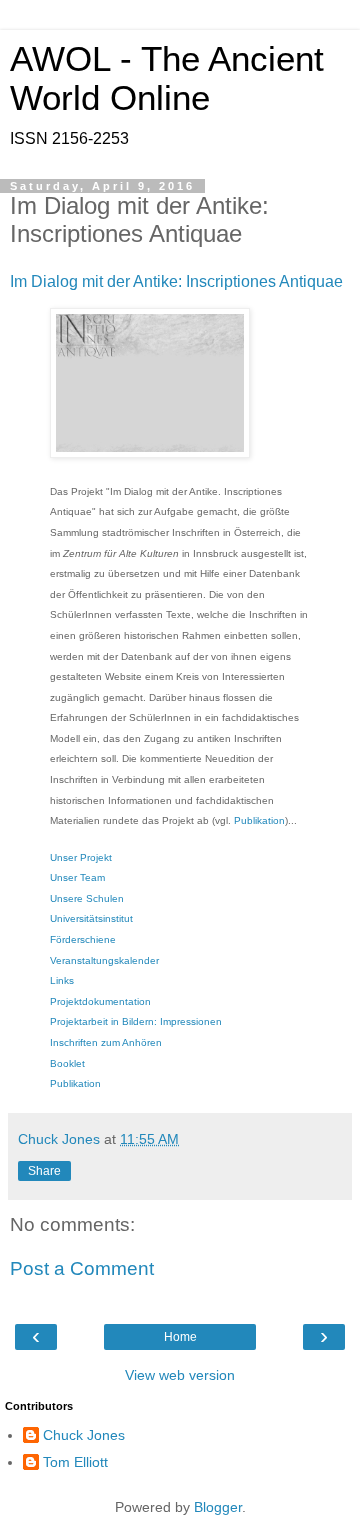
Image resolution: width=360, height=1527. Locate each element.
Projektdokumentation (100, 1001)
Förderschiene (83, 939)
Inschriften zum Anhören (106, 1042)
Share (44, 1171)
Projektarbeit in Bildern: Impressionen (136, 1021)
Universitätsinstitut (91, 918)
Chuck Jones (84, 1435)
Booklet (67, 1063)
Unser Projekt (81, 857)
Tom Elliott (75, 1462)
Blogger (218, 1507)
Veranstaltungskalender (104, 960)
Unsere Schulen (87, 898)
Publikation (259, 820)
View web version (180, 1375)
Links (62, 980)
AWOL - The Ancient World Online (167, 78)
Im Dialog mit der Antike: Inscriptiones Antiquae (176, 281)
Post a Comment (82, 1268)
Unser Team (77, 877)
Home (180, 1337)
